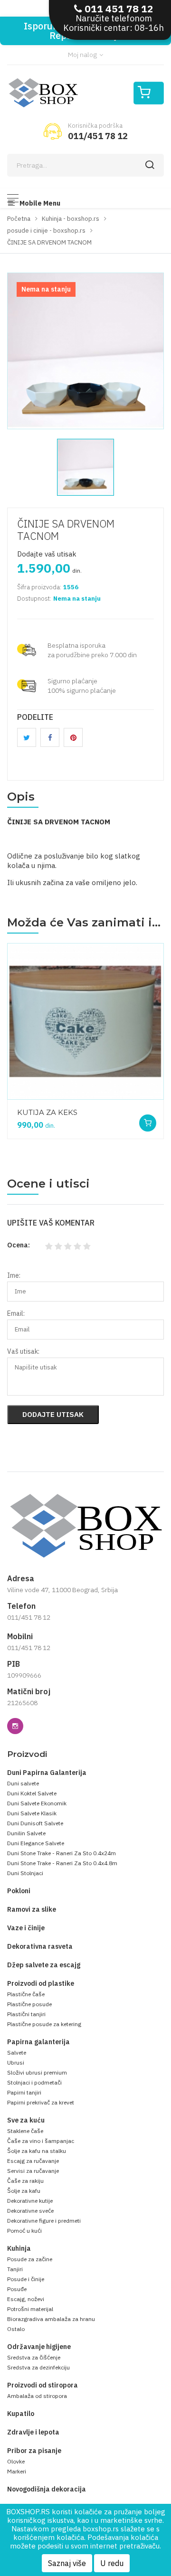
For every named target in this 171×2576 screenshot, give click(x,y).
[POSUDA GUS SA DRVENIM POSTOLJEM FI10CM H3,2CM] (66, 1104)
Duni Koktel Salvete (32, 1793)
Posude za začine (30, 2259)
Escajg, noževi (26, 2299)
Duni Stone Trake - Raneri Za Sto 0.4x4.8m (62, 1863)
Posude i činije (26, 2279)
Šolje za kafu (24, 2191)
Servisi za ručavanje (33, 2171)
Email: (16, 1313)
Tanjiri (15, 2269)
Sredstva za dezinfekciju (38, 2367)
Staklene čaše (25, 2131)
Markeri (17, 2471)
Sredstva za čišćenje (34, 2357)
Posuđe (17, 2289)
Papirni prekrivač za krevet (41, 2102)
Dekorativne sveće (30, 2211)
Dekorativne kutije (30, 2201)
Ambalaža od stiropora (37, 2396)
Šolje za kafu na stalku (37, 2151)
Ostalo (16, 2329)
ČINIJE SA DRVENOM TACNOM (66, 530)
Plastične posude (29, 2004)
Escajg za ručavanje (33, 2161)
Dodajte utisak (53, 1414)
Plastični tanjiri (26, 2014)
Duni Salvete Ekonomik (37, 1803)
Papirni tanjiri (24, 2092)
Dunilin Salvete (26, 1833)
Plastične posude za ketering (44, 2024)
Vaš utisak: (23, 1351)
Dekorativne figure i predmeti (44, 2221)
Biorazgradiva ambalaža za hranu (51, 2319)
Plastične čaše (26, 1994)
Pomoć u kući (24, 2231)
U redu (112, 2563)
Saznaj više (67, 2563)
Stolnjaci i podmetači (34, 2082)
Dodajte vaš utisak (47, 554)
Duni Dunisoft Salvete (35, 1823)
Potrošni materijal (30, 2309)
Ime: (14, 1275)
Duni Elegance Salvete (36, 1843)
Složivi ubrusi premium (37, 2072)
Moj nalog (83, 55)
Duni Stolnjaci (25, 1873)
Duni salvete (23, 1783)
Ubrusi (16, 2062)
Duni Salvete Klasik (32, 1813)
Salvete (17, 2052)
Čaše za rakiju (25, 2181)
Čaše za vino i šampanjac (41, 2141)
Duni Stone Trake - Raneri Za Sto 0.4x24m (62, 1853)
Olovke (16, 2461)
